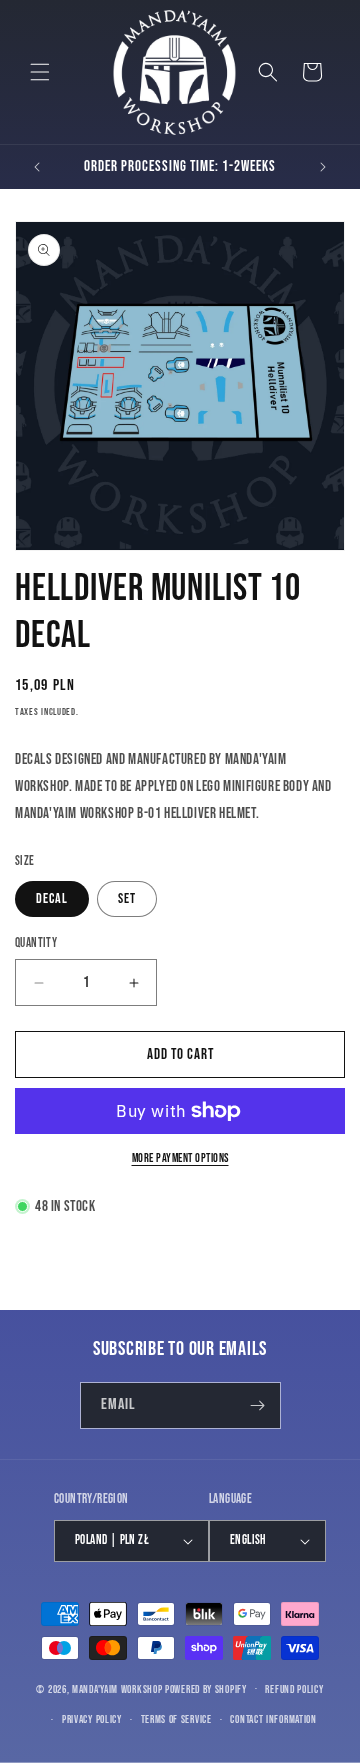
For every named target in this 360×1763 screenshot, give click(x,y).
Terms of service (176, 1719)
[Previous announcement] (37, 167)
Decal (52, 898)
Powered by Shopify (206, 1688)
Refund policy (294, 1689)
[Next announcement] (323, 167)
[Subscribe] (258, 1405)
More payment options (180, 1158)
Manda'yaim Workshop (117, 1688)
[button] (40, 72)
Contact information (273, 1719)
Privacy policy (92, 1719)
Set (127, 898)
